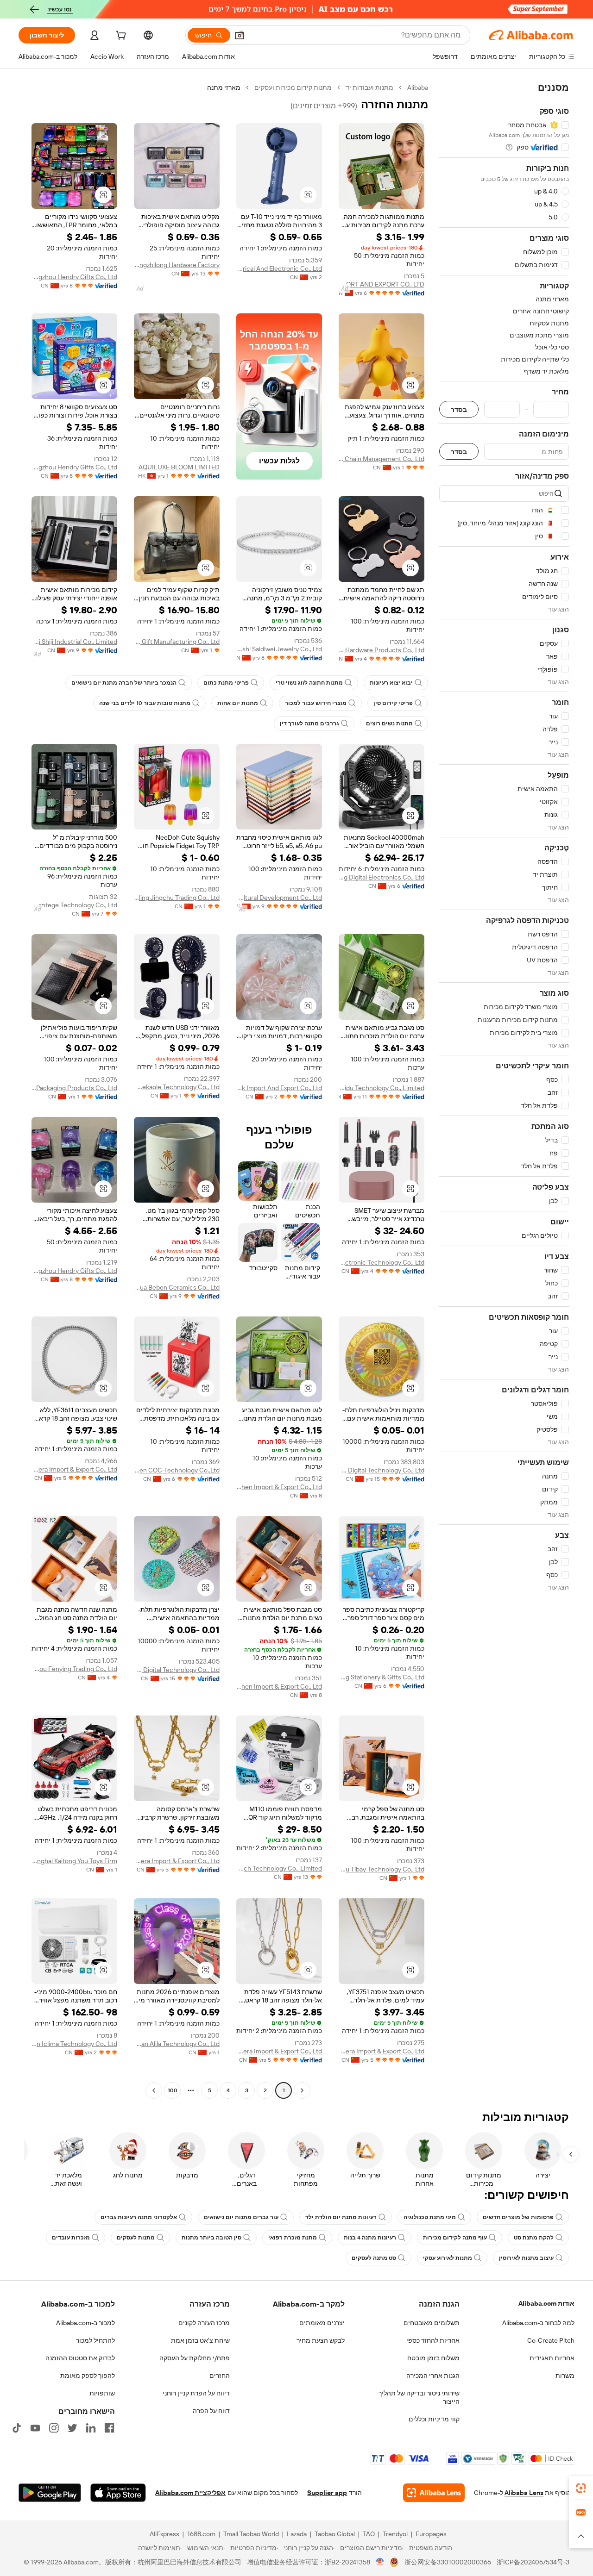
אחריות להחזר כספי (433, 2340)
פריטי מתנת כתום (226, 683)
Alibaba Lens (524, 2493)
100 (173, 2090)
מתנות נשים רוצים (389, 724)
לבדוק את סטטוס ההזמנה (80, 2358)
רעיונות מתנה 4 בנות (370, 2238)
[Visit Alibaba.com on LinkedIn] (91, 2428)
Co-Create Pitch (551, 2340)
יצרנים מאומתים (322, 2323)
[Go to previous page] (302, 2090)
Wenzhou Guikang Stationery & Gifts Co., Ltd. (382, 1677)
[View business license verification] (380, 2562)
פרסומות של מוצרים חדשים (518, 2217)
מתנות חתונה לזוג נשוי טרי (309, 683)
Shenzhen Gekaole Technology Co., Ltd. (177, 1087)
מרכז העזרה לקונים (204, 2323)
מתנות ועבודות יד (369, 87)
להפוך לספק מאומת (88, 2376)
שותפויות (102, 2393)
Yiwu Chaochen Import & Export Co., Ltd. (279, 1487)
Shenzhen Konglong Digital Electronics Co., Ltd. (382, 877)
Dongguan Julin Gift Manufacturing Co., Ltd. (177, 642)
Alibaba (418, 87)
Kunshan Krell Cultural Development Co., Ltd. (279, 898)
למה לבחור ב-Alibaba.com (538, 2323)
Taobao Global (335, 2534)
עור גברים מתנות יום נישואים (241, 2217)
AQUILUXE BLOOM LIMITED (179, 467)
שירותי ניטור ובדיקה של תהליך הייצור (419, 2397)
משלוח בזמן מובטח (433, 2358)
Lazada (297, 2534)
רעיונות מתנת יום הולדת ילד (341, 2217)
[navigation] (504, 1090)
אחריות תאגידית (552, 2358)
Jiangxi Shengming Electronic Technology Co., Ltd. (382, 1262)
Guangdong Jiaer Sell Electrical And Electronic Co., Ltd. (279, 268)
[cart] (120, 37)
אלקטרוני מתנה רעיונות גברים (139, 2217)
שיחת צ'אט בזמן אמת (200, 2340)
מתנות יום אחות (238, 703)
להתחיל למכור (95, 2340)
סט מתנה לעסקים (374, 2258)
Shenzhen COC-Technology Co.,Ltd (177, 1470)
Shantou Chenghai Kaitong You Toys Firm (74, 1861)
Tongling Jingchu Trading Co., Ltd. (177, 898)
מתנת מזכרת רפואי (293, 2238)
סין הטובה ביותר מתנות (211, 2238)
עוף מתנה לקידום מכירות (455, 2238)
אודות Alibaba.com (546, 2303)
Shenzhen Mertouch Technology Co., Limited (279, 1868)
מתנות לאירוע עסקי (448, 2258)
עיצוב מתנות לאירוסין (526, 2258)
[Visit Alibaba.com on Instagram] (54, 2428)
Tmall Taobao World (251, 2534)
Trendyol (395, 2534)
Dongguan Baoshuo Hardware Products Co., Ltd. (382, 650)
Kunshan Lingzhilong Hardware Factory (177, 265)
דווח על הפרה (211, 2411)
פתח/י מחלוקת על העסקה (195, 2358)
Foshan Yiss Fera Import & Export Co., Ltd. (74, 1469)
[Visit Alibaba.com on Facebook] (109, 2428)
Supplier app (327, 2493)
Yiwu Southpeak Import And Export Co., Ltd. (279, 1088)
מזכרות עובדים (71, 2238)
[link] (581, 2488)
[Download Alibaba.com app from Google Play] (50, 2493)
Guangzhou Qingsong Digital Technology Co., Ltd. (382, 1470)
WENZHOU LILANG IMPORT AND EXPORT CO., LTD (382, 284)
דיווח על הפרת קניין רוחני (196, 2393)
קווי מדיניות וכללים (434, 2419)
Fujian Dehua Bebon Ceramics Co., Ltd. (177, 1287)
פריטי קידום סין (393, 703)
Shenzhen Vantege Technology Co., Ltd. (74, 905)
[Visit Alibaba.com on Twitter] (72, 2428)
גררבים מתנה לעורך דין (309, 724)
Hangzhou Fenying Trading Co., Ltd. (74, 1669)
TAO (369, 2534)
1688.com (201, 2534)
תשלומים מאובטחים (432, 2323)
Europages (431, 2534)
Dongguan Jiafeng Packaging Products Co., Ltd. (74, 1088)
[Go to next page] (154, 2090)
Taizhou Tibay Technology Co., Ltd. (382, 1869)
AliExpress (164, 2534)
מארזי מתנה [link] (224, 87)
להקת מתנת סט (534, 2238)
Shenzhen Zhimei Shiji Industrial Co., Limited (74, 642)
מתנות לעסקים (136, 2238)
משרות (565, 2376)
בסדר (459, 409)
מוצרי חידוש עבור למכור (316, 703)
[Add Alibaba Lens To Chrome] (434, 2493)
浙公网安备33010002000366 (448, 2562)
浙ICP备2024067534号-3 (533, 2562)
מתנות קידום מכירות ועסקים (293, 87)
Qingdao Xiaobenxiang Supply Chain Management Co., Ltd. (382, 459)
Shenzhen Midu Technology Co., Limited (382, 1088)
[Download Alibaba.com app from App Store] (118, 2493)
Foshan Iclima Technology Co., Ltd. (74, 2044)
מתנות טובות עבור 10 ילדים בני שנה (145, 703)
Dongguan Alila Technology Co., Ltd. (177, 2044)
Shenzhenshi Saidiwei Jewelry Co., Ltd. (279, 649)
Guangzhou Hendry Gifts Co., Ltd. (74, 277)
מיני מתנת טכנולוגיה (430, 2217)
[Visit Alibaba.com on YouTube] (35, 2428)
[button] (240, 35)
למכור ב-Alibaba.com (85, 2323)
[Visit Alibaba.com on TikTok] (17, 2428)
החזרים (220, 2376)
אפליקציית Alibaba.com (190, 2493)
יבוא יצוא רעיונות (391, 683)
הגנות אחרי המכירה (433, 2376)
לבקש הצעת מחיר (321, 2340)
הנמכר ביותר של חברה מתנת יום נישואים (124, 683)
